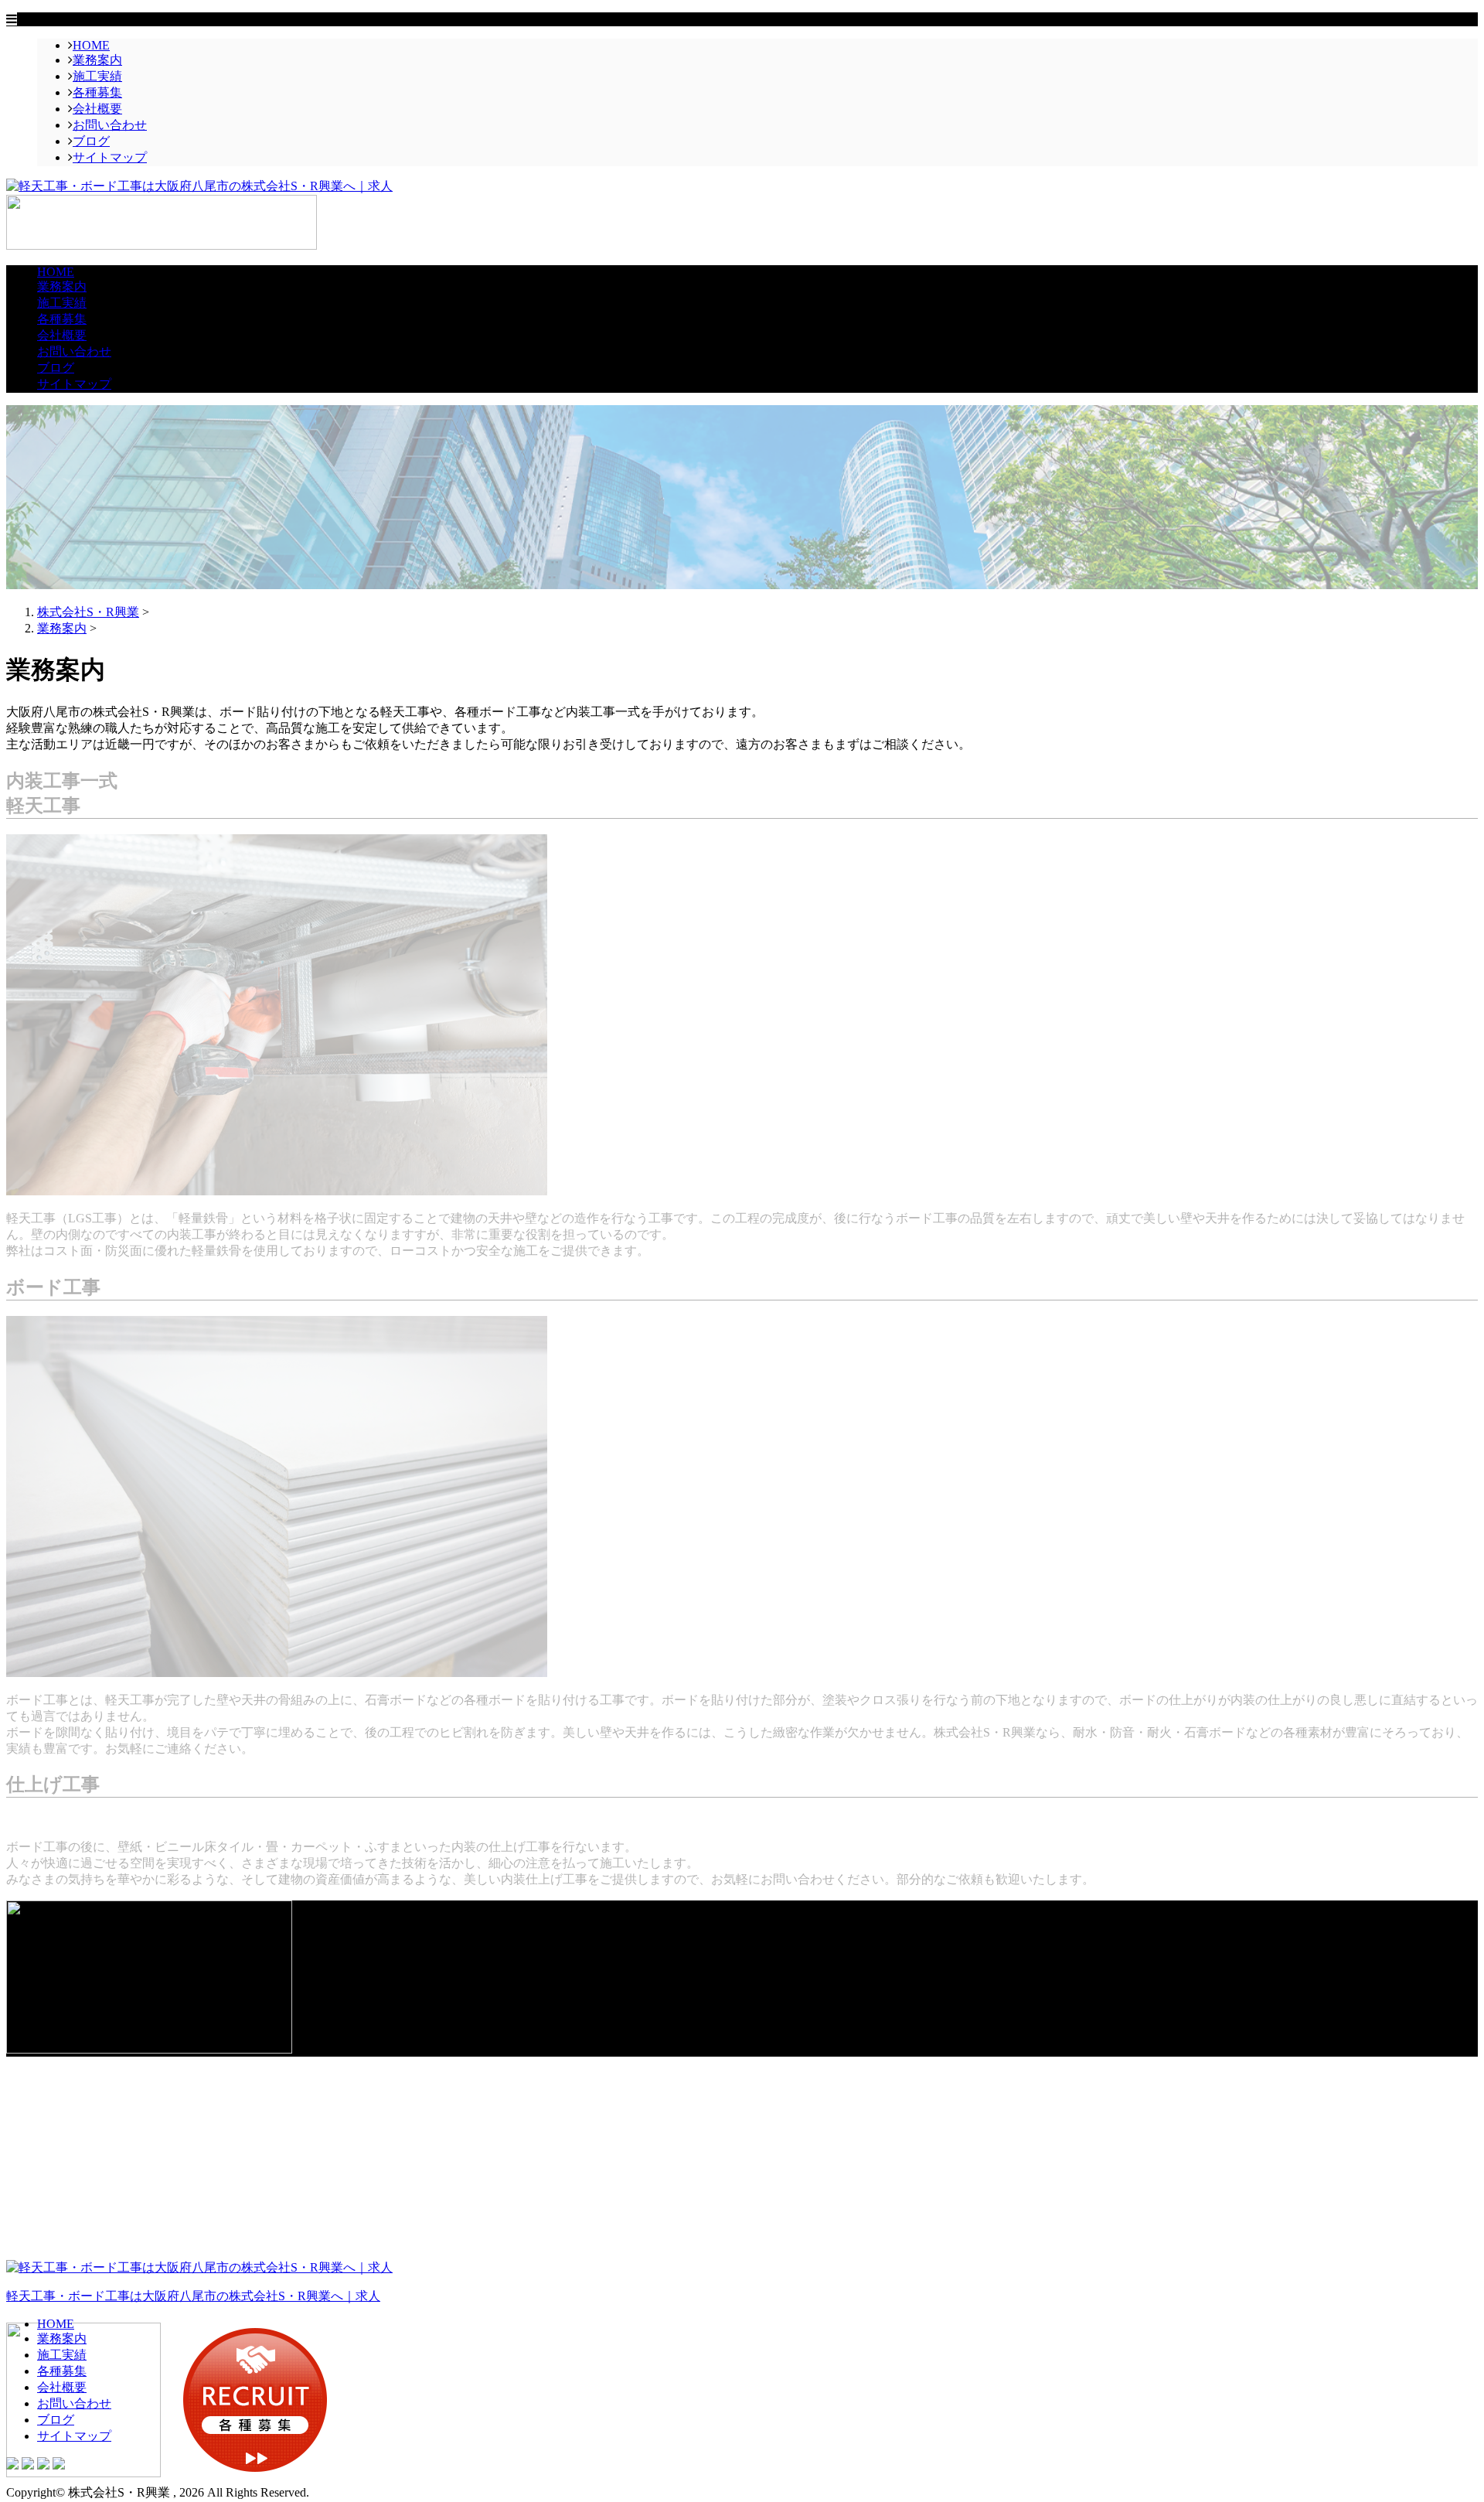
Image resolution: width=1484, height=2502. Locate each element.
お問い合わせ (110, 125)
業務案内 (97, 60)
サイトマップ (110, 157)
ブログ (91, 141)
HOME (91, 45)
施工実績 (97, 76)
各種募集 (97, 92)
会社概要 (97, 109)
